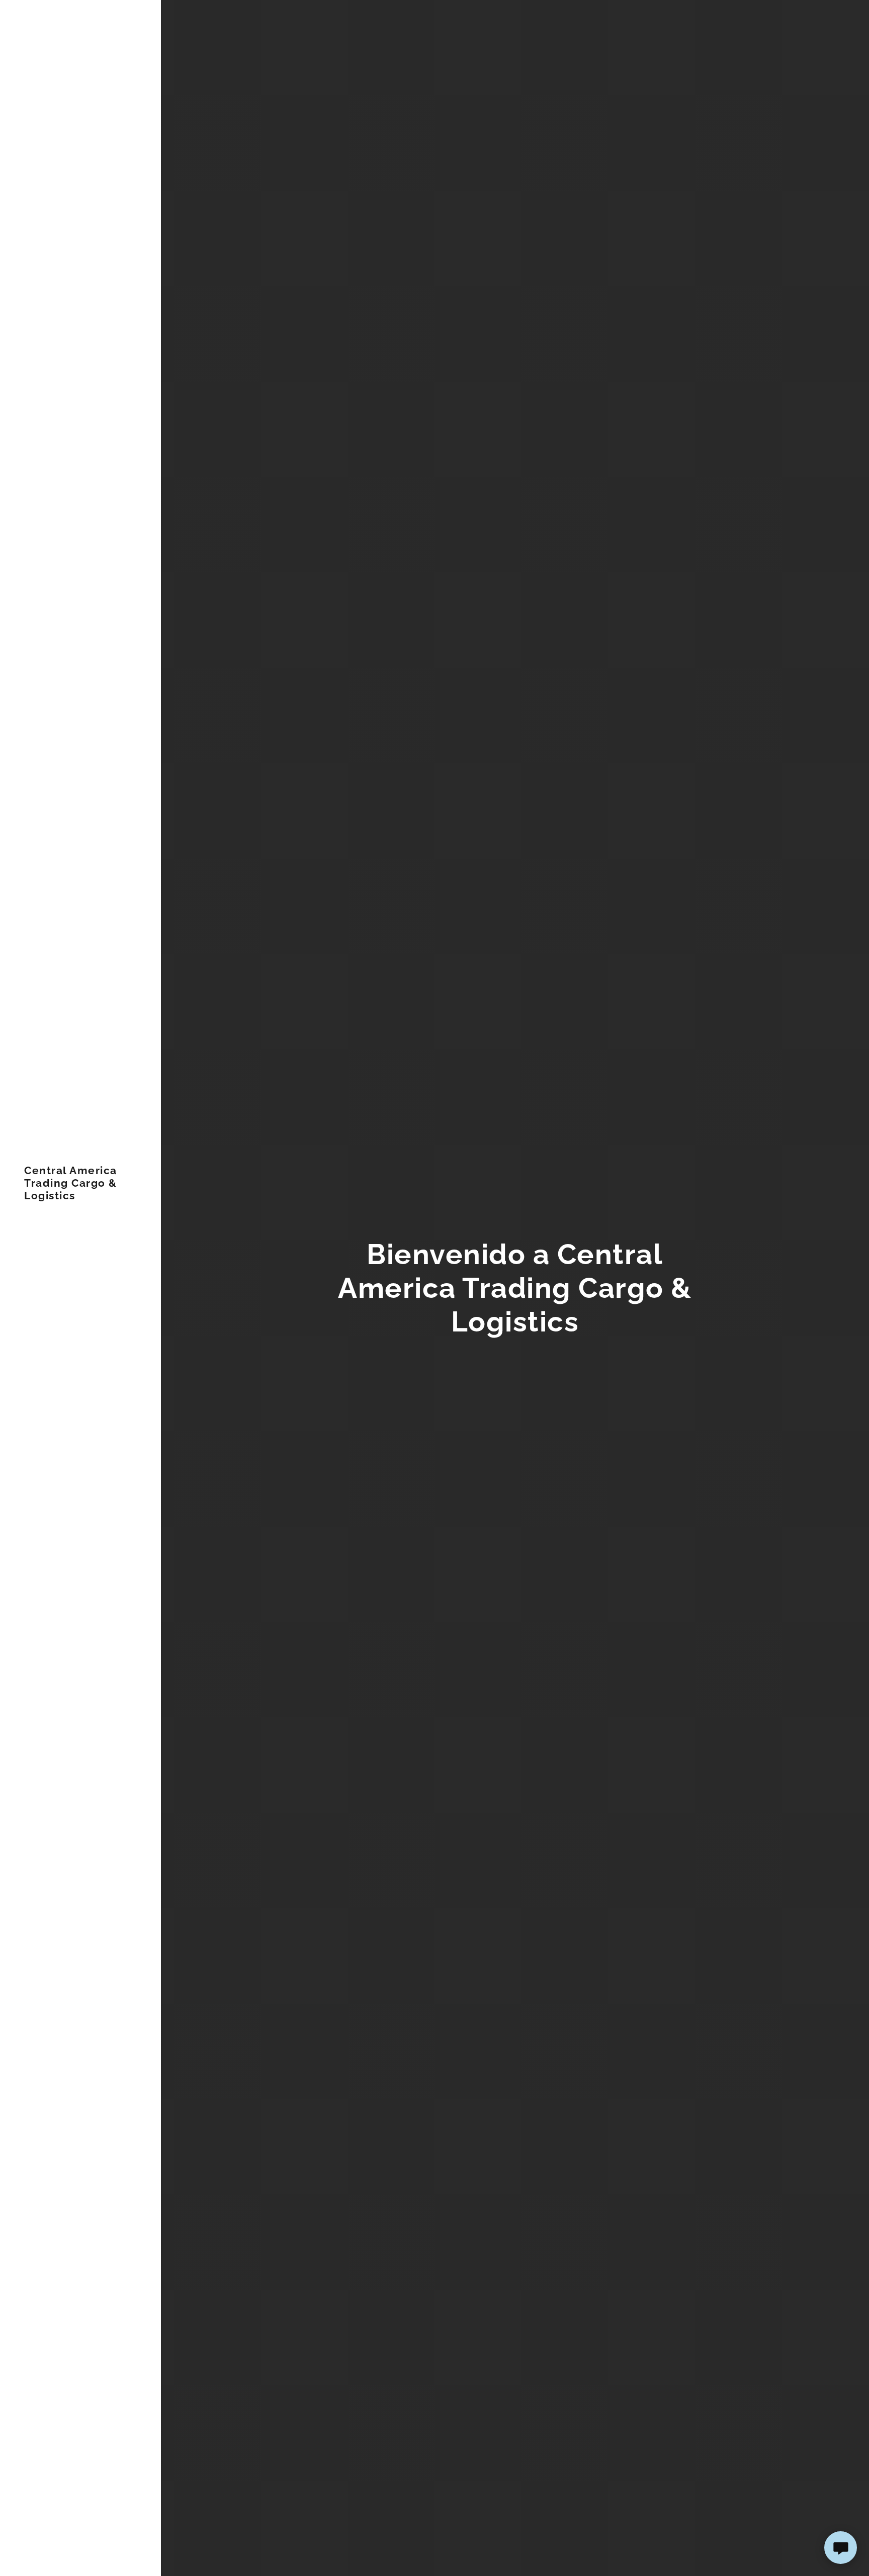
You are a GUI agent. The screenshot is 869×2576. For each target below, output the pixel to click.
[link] (80, 1196)
